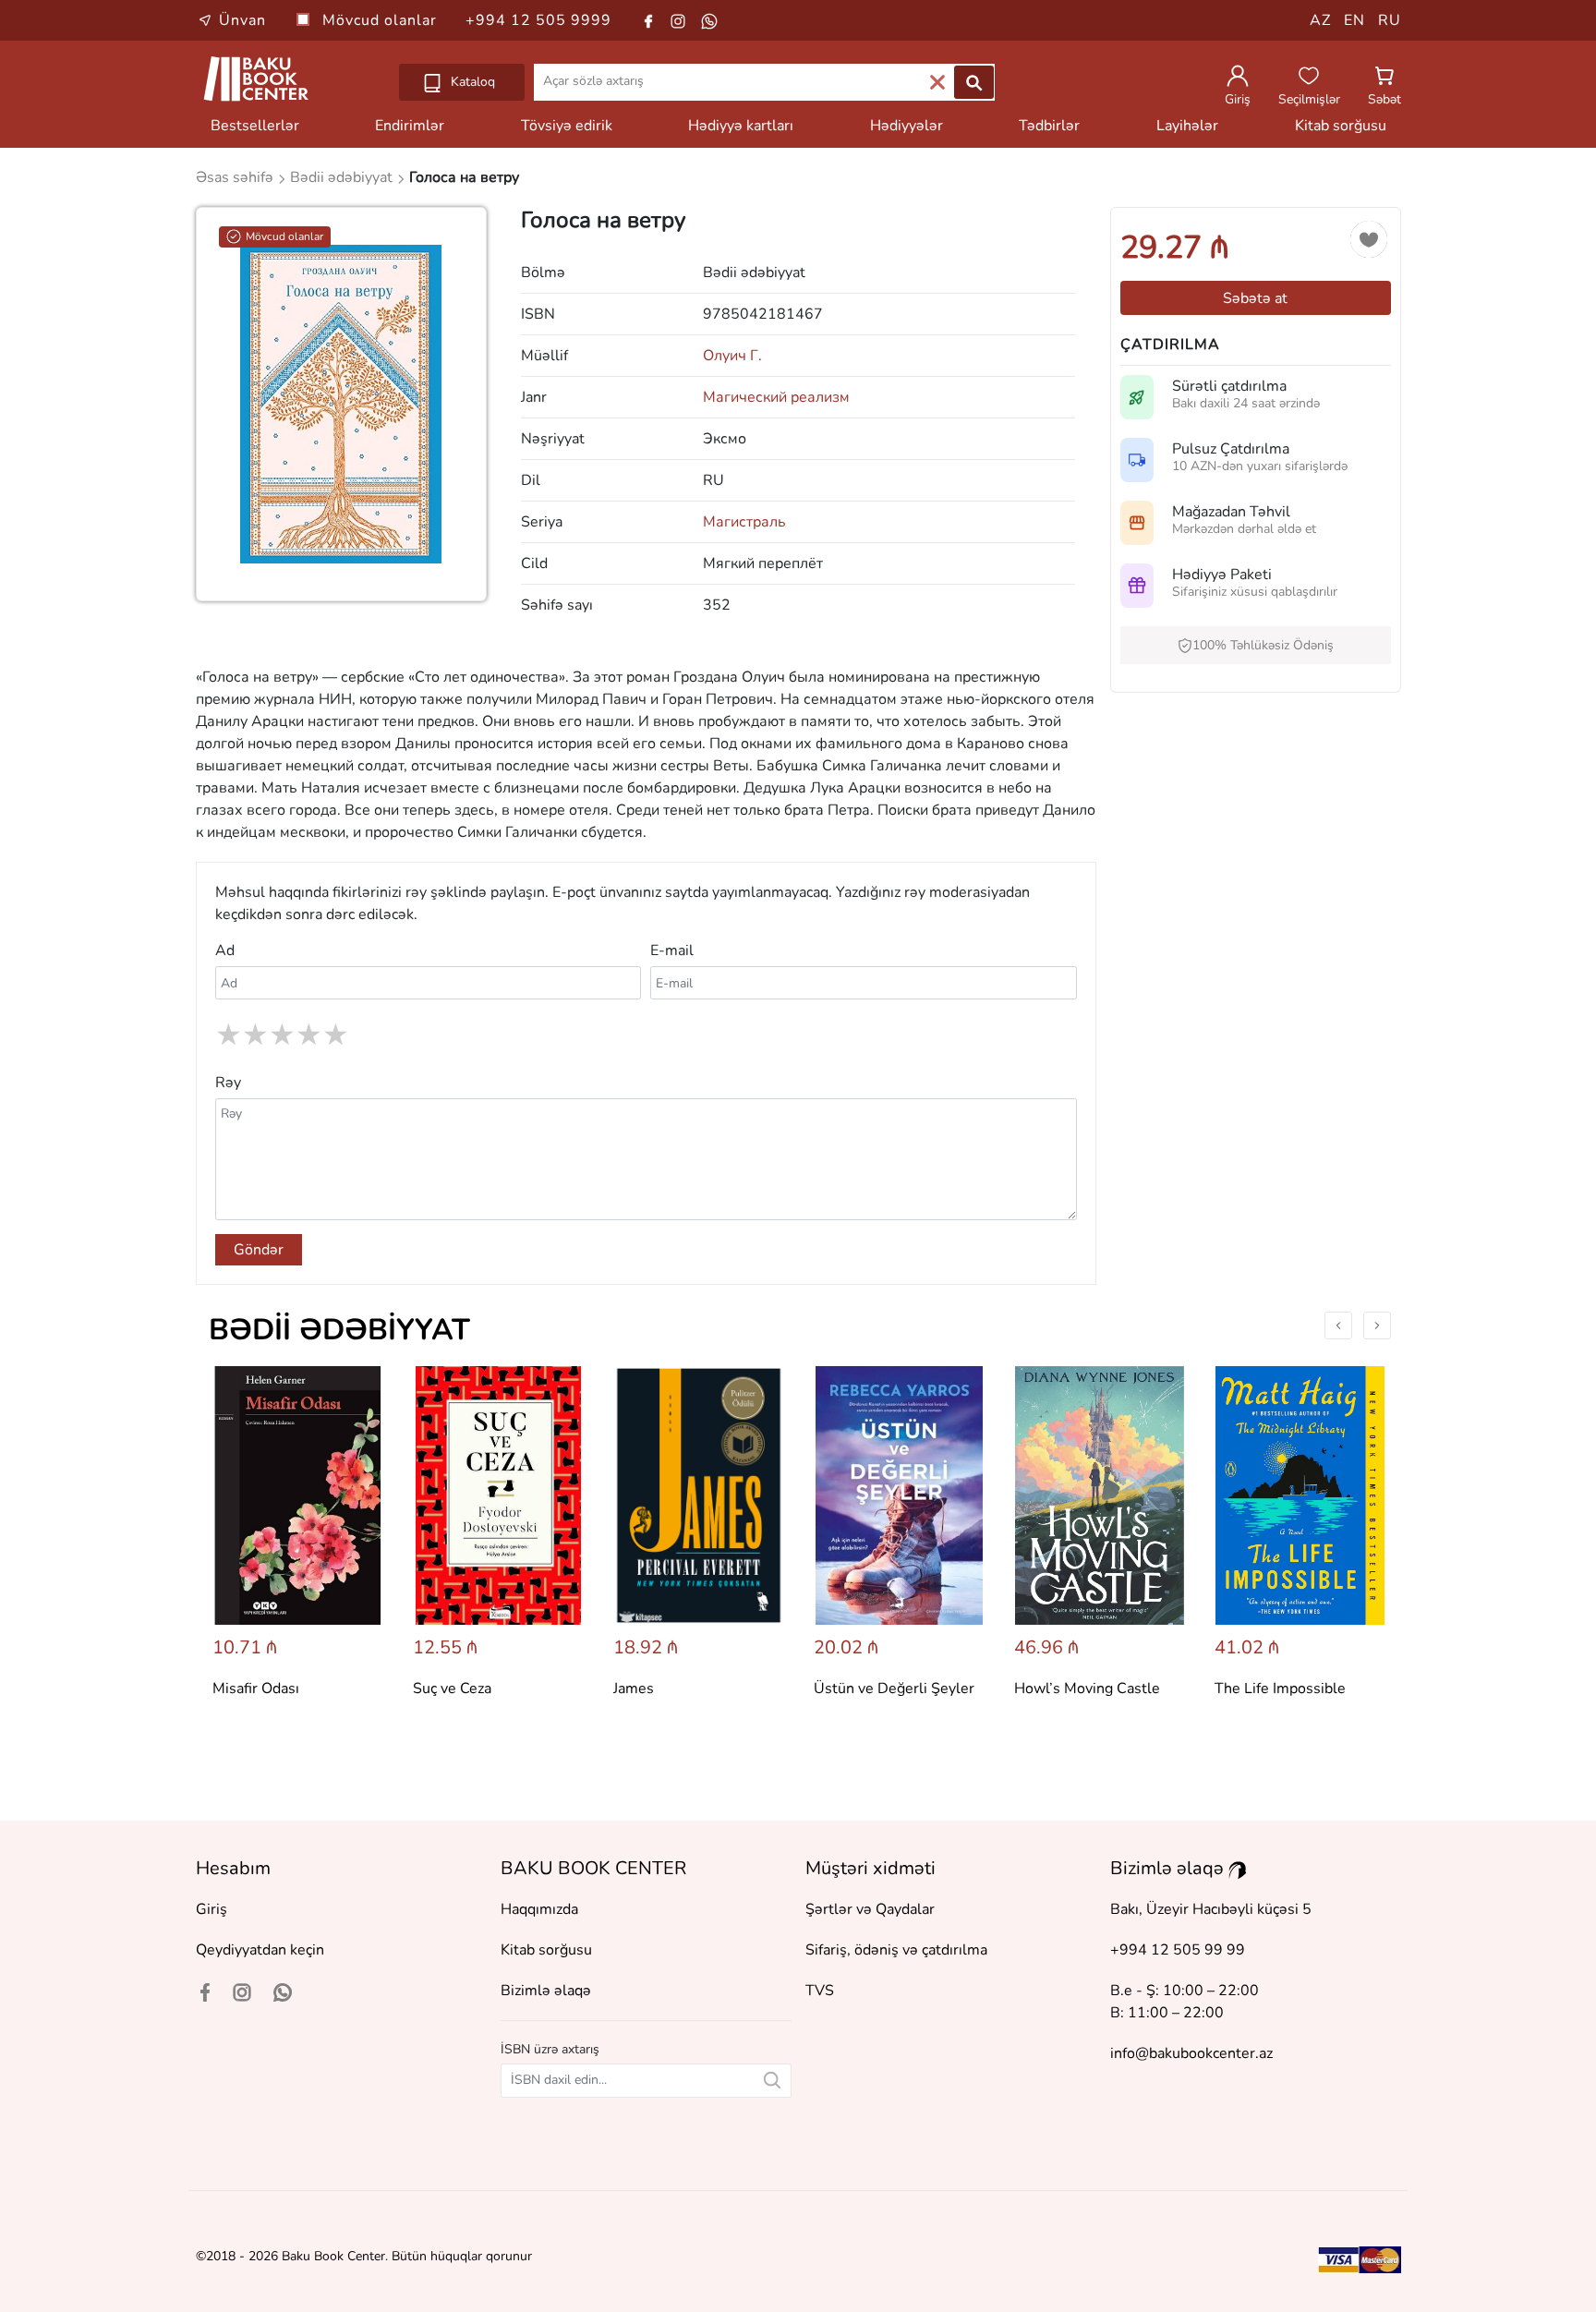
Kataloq (471, 82)
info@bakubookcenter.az (1191, 2053)
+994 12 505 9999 (538, 20)
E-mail (672, 950)
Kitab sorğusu (1341, 126)
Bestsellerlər (255, 126)
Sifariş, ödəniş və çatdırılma (896, 1950)
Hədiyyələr (907, 126)
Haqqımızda (539, 1909)
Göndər (259, 1250)
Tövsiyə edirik (567, 126)
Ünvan (242, 20)
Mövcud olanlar (382, 20)
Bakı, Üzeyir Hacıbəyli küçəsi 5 (1211, 1909)
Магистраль (744, 522)
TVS (820, 1991)
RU (1390, 20)
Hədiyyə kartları (741, 126)
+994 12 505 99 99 (1178, 1950)
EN (1354, 20)
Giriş (212, 1909)
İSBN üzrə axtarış (550, 2049)
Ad (225, 950)
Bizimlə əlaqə (546, 1991)
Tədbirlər (1049, 126)
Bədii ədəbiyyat (339, 1330)
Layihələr (1187, 126)
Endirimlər (410, 126)
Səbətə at (1255, 298)
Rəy (228, 1083)
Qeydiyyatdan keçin (260, 1950)
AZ (1320, 20)
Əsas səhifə (236, 177)
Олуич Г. (732, 356)
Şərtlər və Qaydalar (870, 1909)
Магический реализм (776, 397)
